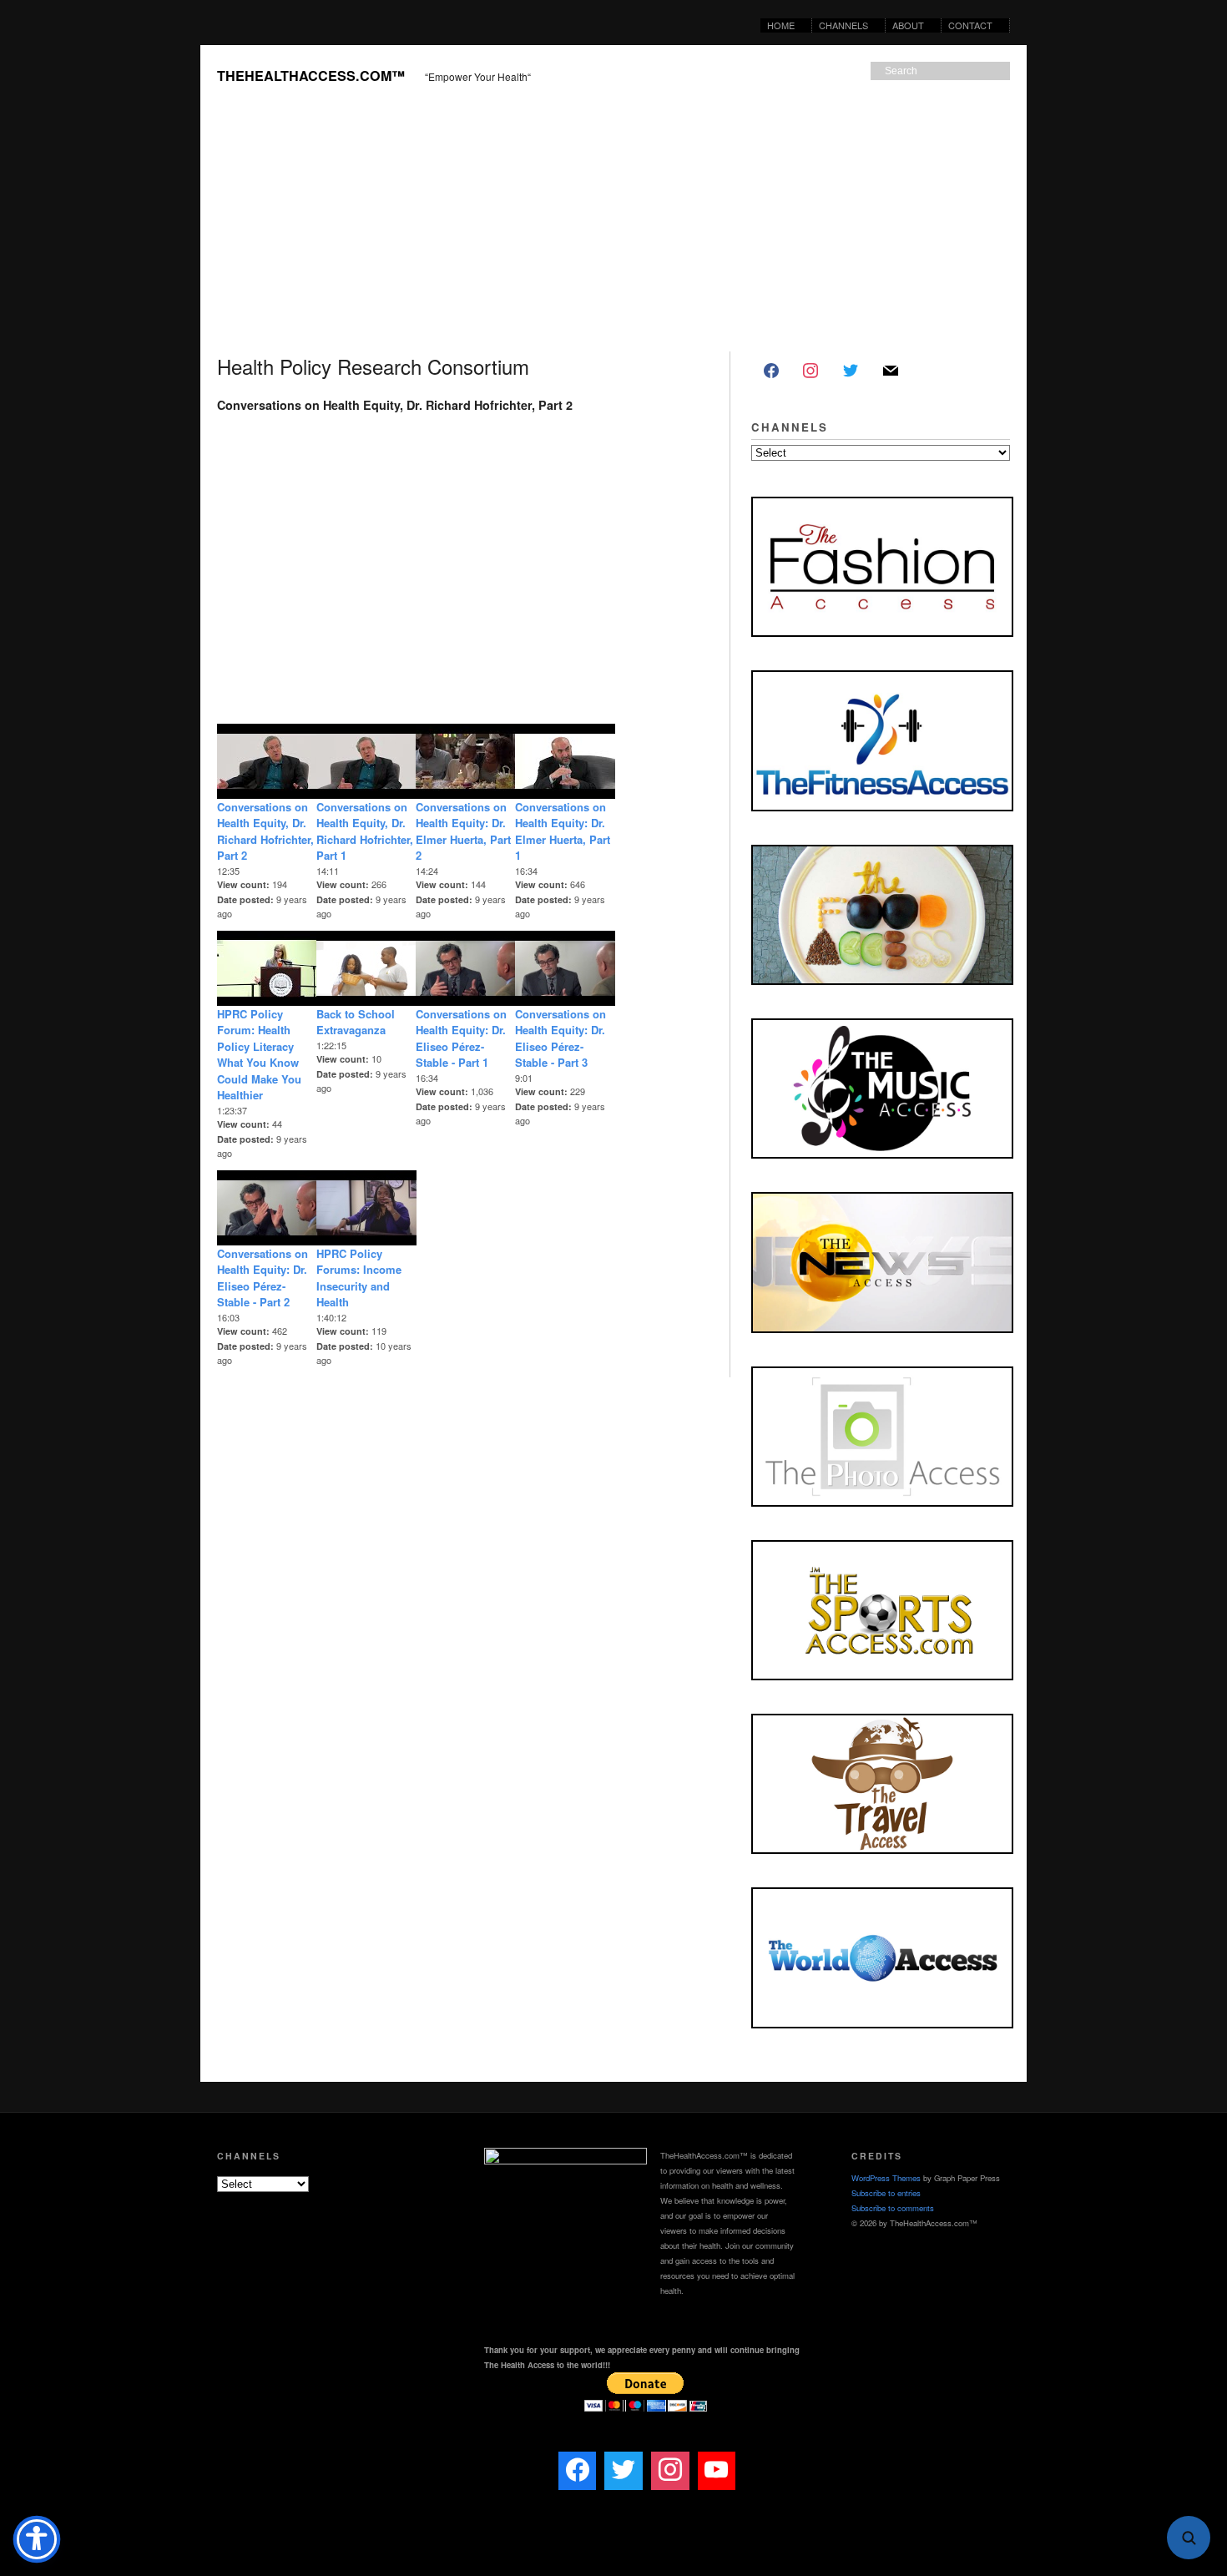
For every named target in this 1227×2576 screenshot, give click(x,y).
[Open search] (1189, 2538)
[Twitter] (851, 371)
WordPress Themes (886, 2178)
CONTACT (970, 25)
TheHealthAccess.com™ (311, 76)
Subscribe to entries (886, 2193)
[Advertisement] (613, 226)
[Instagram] (811, 371)
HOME (781, 25)
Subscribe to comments (893, 2208)
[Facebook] (771, 371)
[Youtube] (717, 2471)
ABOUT (905, 25)
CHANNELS (840, 25)
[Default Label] (891, 371)
